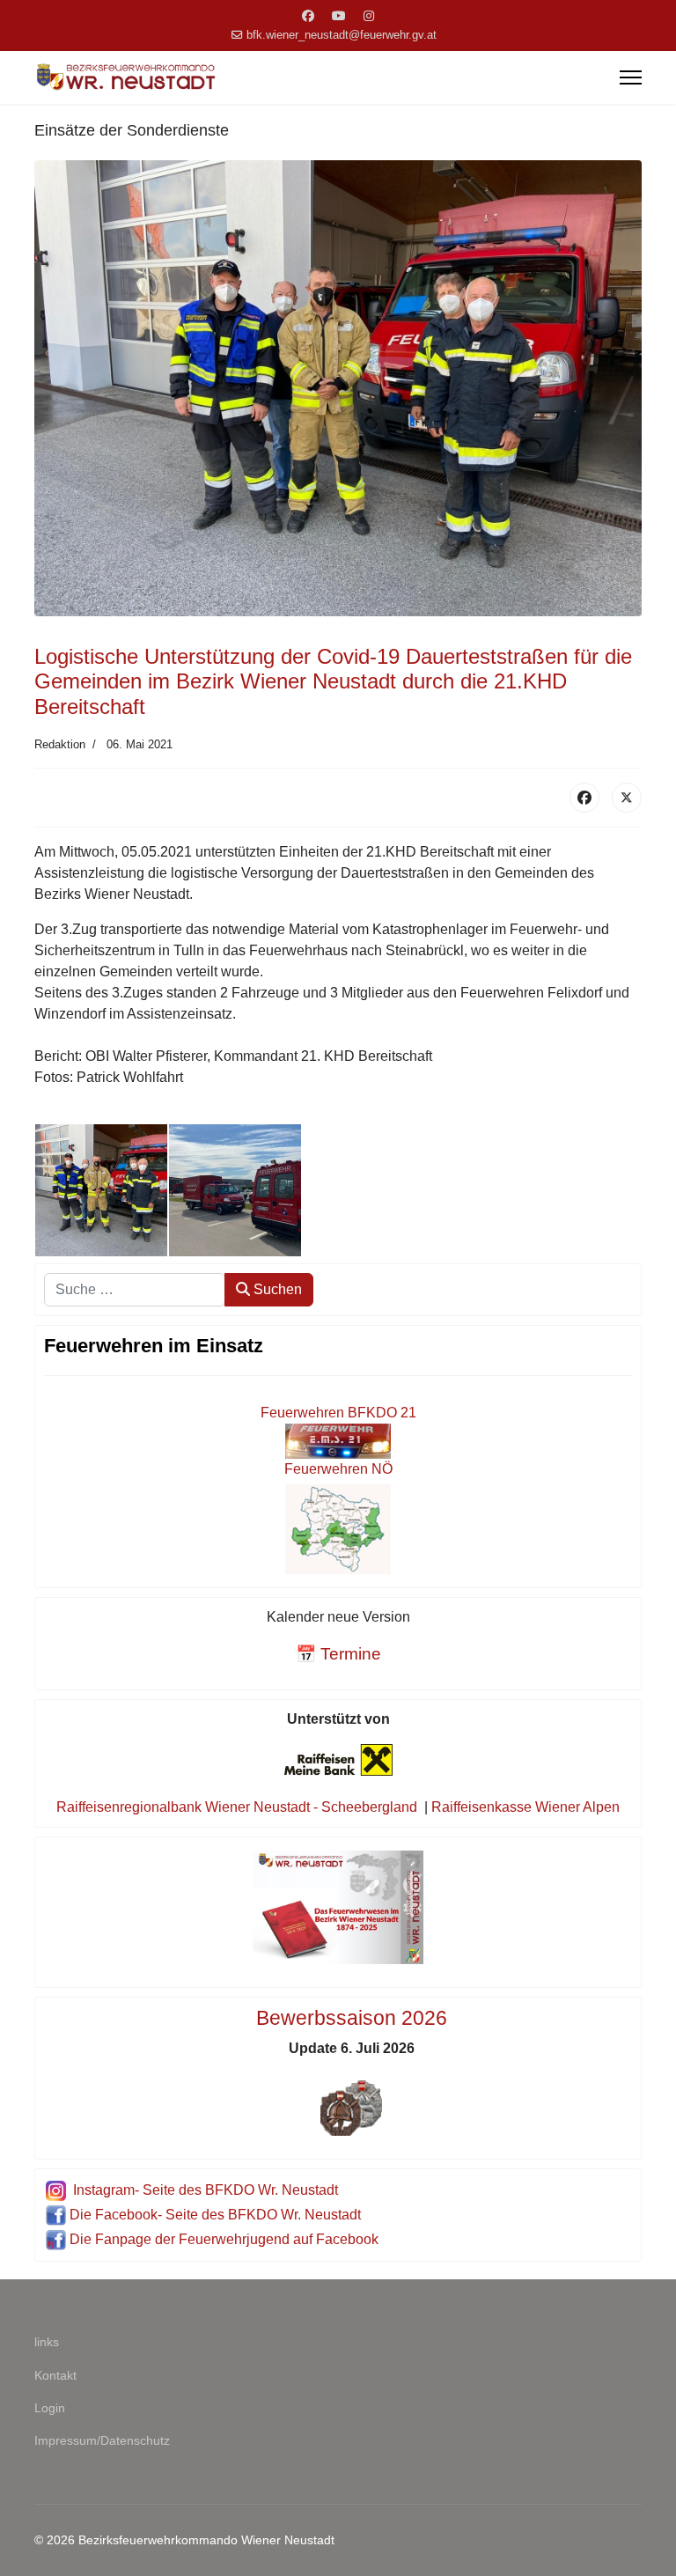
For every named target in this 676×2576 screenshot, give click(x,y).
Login (50, 2408)
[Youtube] (339, 16)
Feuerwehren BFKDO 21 (338, 1413)
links (47, 2342)
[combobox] (135, 1290)
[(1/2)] (101, 1190)
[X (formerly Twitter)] (627, 798)
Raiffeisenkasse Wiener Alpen (525, 1807)
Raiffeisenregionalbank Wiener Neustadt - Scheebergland (237, 1807)
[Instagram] (369, 16)
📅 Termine (338, 1654)
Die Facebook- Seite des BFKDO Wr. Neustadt (215, 2215)
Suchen (276, 1289)
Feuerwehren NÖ (338, 1469)
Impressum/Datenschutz (102, 2440)
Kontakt (55, 2375)
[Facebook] (308, 16)
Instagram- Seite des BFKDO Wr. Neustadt (206, 2190)
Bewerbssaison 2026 (352, 2018)
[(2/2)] (235, 1190)
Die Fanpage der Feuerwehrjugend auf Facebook (224, 2239)
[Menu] (631, 77)
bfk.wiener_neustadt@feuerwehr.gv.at (342, 35)
